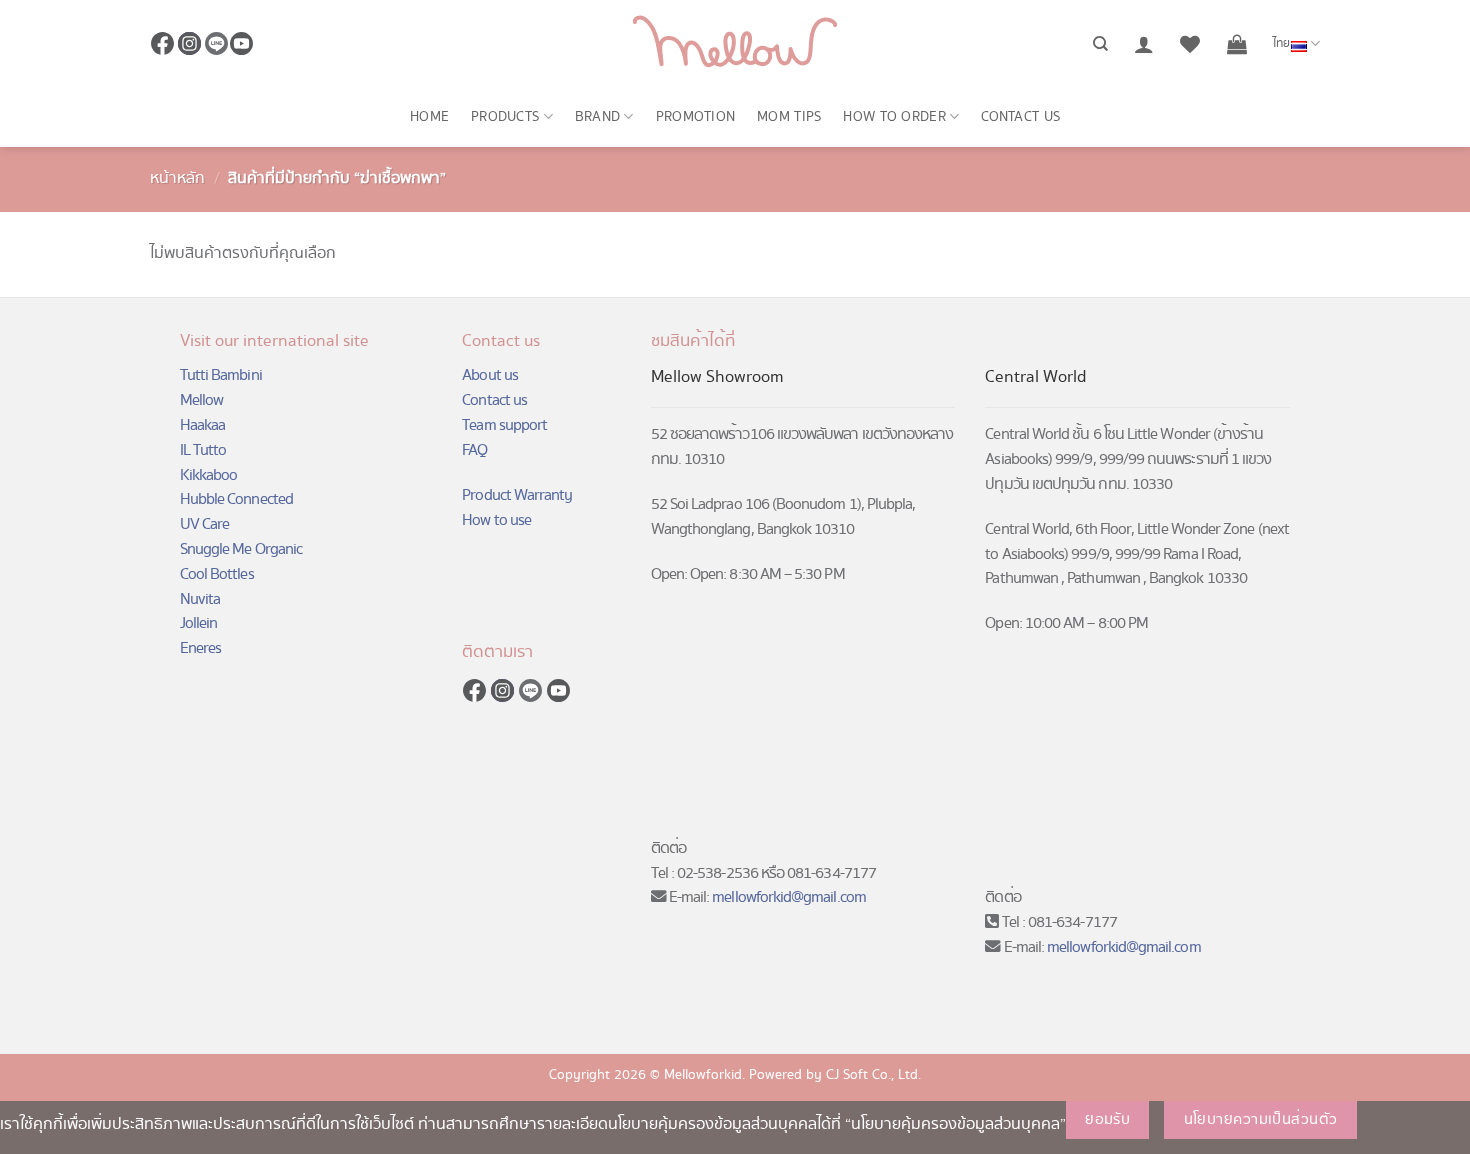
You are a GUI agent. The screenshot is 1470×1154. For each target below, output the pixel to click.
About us (490, 375)
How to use (496, 520)
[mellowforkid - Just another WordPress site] (735, 43)
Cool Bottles (217, 574)
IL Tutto (203, 450)
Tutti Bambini (221, 375)
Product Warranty (517, 495)
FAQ (474, 450)
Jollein (198, 623)
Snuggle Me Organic (241, 549)
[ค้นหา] (1100, 44)
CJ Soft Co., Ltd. (873, 1075)
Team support (504, 425)
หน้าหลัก (177, 178)
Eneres (200, 648)
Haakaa (202, 425)
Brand (597, 117)
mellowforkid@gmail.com (789, 897)
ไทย (1282, 43)
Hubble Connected (236, 499)
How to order (894, 117)
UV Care (204, 524)
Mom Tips (789, 117)
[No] (1391, 1120)
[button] (1144, 44)
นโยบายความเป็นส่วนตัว (1261, 1120)
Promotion (696, 117)
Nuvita (200, 599)
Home (429, 117)
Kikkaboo (209, 475)
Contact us (1020, 117)
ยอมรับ (1107, 1120)
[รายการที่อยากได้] (1190, 44)
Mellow (201, 400)
